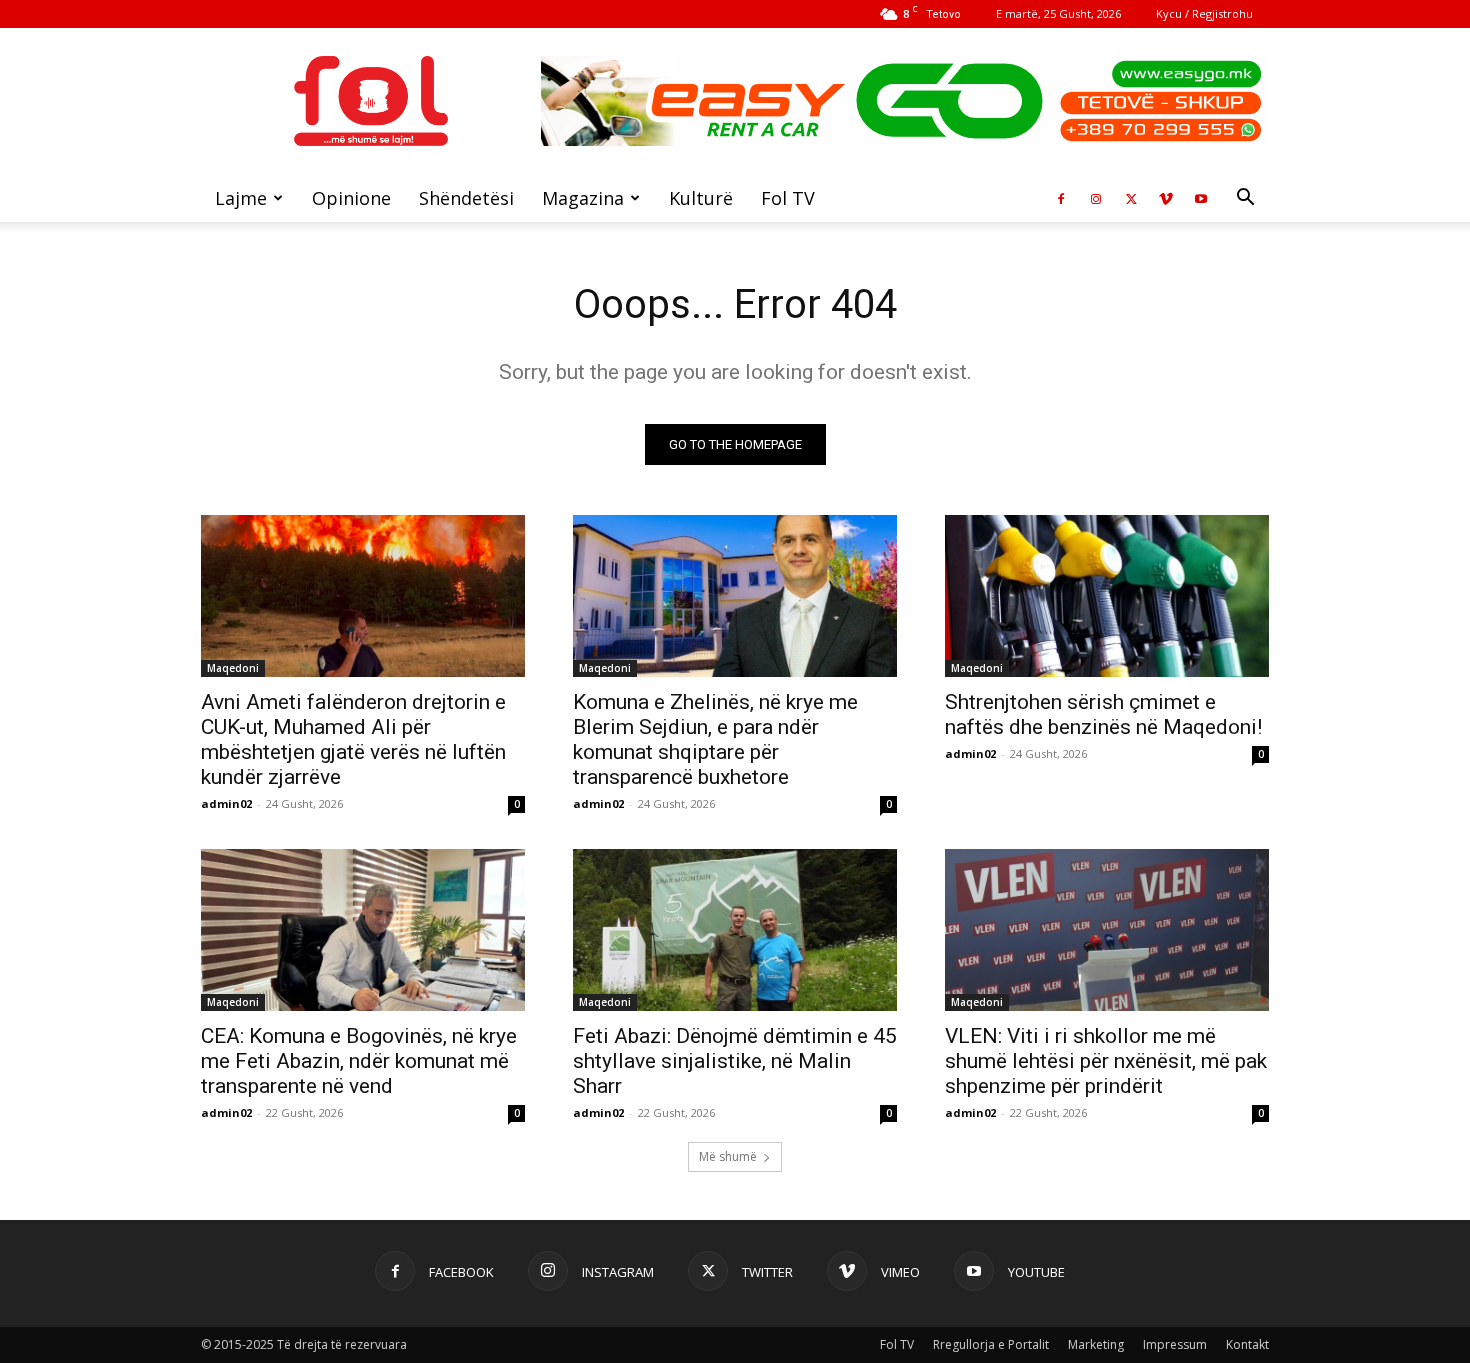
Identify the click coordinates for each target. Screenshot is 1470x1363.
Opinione (351, 198)
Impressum (1175, 1344)
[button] (1245, 199)
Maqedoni (233, 668)
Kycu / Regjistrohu (1204, 13)
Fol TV (788, 198)
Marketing (1096, 1344)
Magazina (583, 198)
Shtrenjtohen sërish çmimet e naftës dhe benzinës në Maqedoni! (1103, 714)
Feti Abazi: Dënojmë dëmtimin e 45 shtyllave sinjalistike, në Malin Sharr (735, 1061)
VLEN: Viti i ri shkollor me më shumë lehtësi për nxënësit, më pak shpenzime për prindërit (1106, 1061)
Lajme (241, 198)
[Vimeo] (1166, 198)
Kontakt (1247, 1344)
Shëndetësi (466, 198)
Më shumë (728, 1156)
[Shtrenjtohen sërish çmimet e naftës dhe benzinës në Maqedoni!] (1107, 596)
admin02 (226, 803)
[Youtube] (1201, 198)
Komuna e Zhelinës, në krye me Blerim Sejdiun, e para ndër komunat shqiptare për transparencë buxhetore (715, 739)
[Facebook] (1061, 198)
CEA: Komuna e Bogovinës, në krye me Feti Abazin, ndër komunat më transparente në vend (359, 1061)
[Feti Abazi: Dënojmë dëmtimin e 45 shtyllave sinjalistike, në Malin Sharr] (735, 930)
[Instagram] (1096, 198)
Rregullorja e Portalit (991, 1344)
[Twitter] (1131, 198)
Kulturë (701, 198)
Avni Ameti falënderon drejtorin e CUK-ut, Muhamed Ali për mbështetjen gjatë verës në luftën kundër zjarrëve (353, 739)
